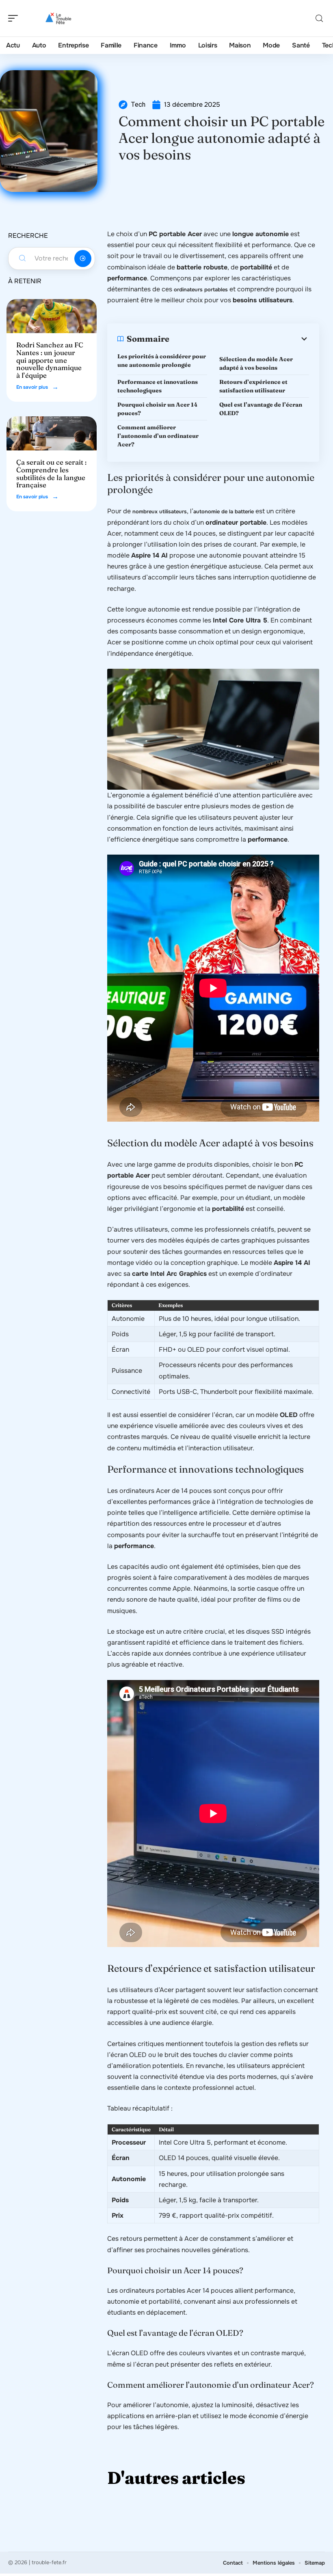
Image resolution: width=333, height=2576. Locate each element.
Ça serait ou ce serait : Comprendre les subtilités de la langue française (51, 473)
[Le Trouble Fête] (58, 18)
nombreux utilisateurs (160, 512)
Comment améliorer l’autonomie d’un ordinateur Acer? (158, 436)
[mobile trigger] (15, 18)
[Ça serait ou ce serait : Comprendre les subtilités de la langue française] (52, 433)
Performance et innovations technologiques (158, 386)
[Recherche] (319, 18)
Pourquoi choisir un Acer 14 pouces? (157, 409)
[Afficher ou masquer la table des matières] (239, 339)
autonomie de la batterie (224, 512)
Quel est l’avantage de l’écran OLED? (261, 409)
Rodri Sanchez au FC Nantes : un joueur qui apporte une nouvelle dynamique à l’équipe (50, 360)
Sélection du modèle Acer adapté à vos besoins (256, 363)
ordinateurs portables (201, 290)
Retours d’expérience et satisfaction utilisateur (253, 386)
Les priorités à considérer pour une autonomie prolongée (162, 361)
